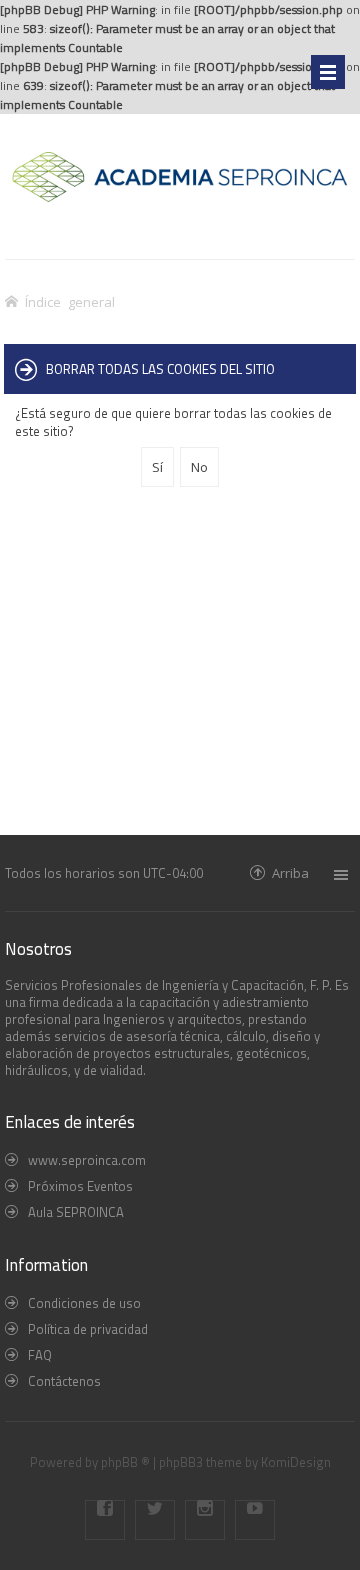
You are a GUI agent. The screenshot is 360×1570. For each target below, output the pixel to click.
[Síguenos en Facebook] (105, 1520)
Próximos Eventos (80, 1186)
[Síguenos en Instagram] (205, 1520)
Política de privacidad (88, 1329)
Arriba (290, 872)
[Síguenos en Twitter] (155, 1520)
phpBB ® (125, 1462)
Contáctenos (64, 1381)
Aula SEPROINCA (76, 1212)
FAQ (40, 1355)
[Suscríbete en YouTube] (255, 1520)
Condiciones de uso (84, 1303)
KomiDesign (296, 1462)
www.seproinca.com (87, 1160)
